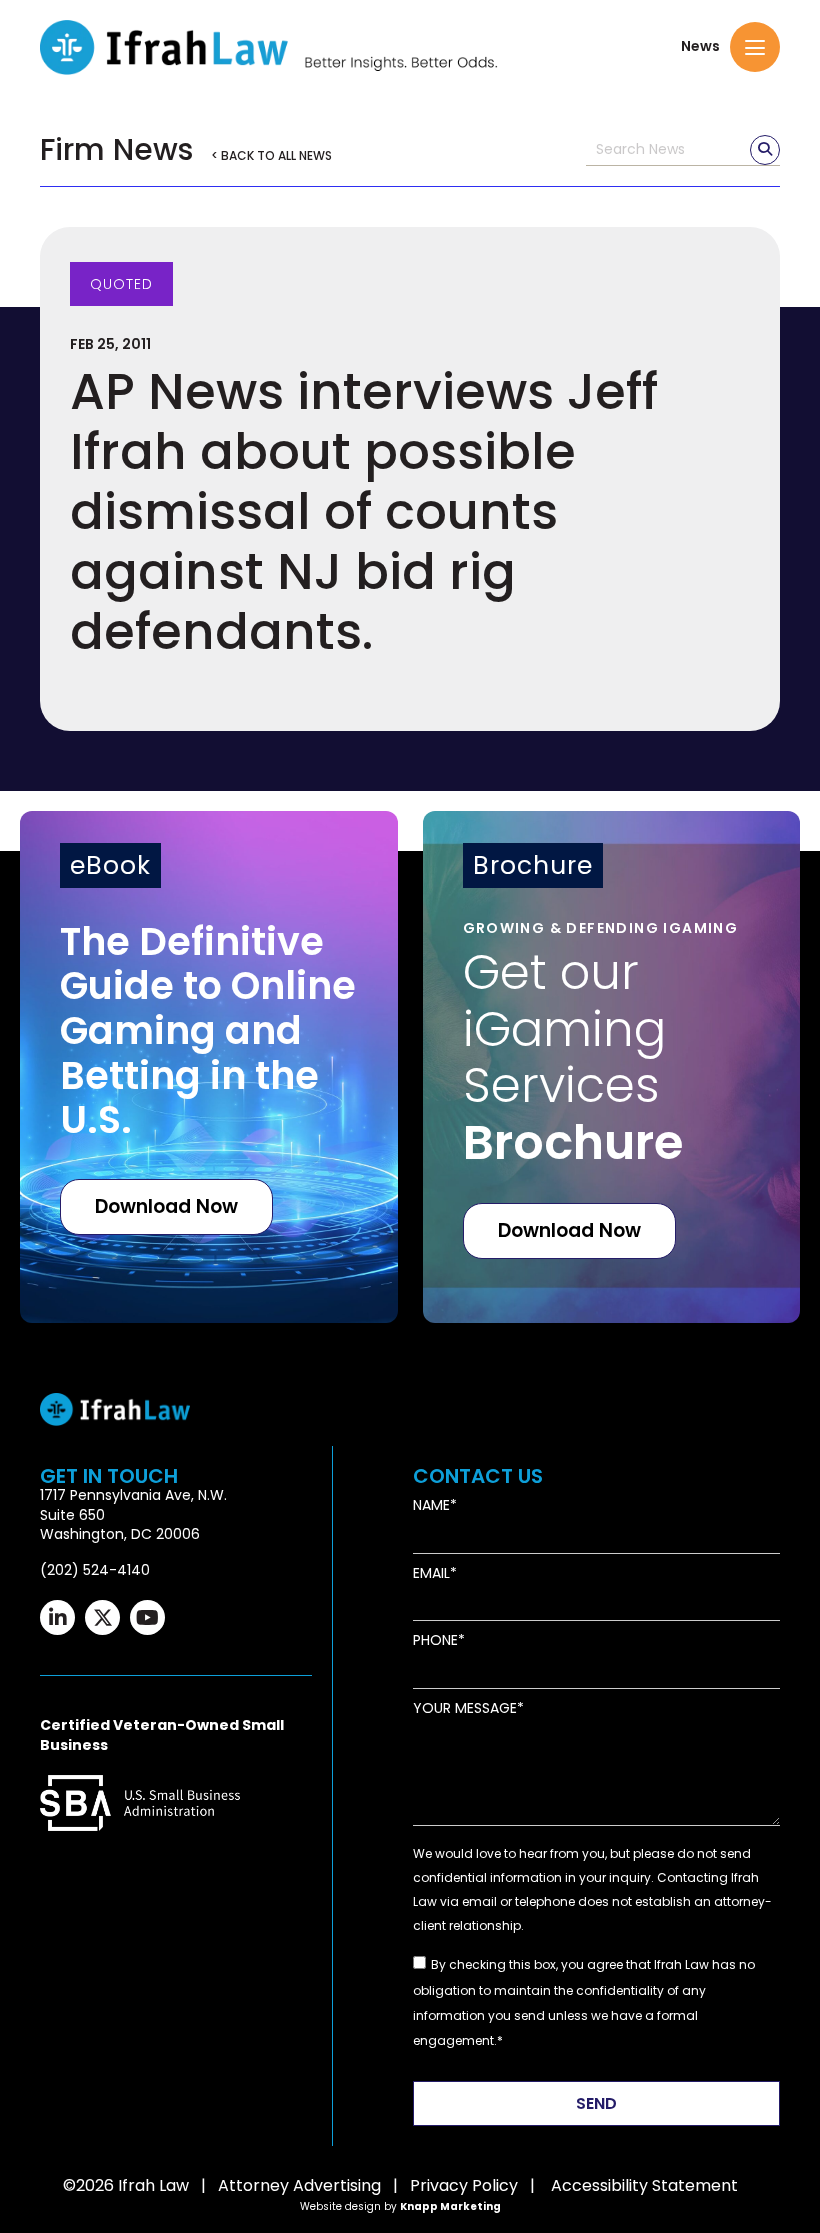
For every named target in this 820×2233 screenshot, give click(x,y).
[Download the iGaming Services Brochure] (612, 1067)
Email (431, 1573)
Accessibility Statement (644, 2185)
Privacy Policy (464, 2185)
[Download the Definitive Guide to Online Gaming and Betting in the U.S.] (209, 1067)
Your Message (465, 1708)
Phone (435, 1640)
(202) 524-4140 (95, 1570)
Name (431, 1505)
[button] (755, 47)
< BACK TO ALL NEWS (271, 155)
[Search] (765, 150)
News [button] (700, 46)
